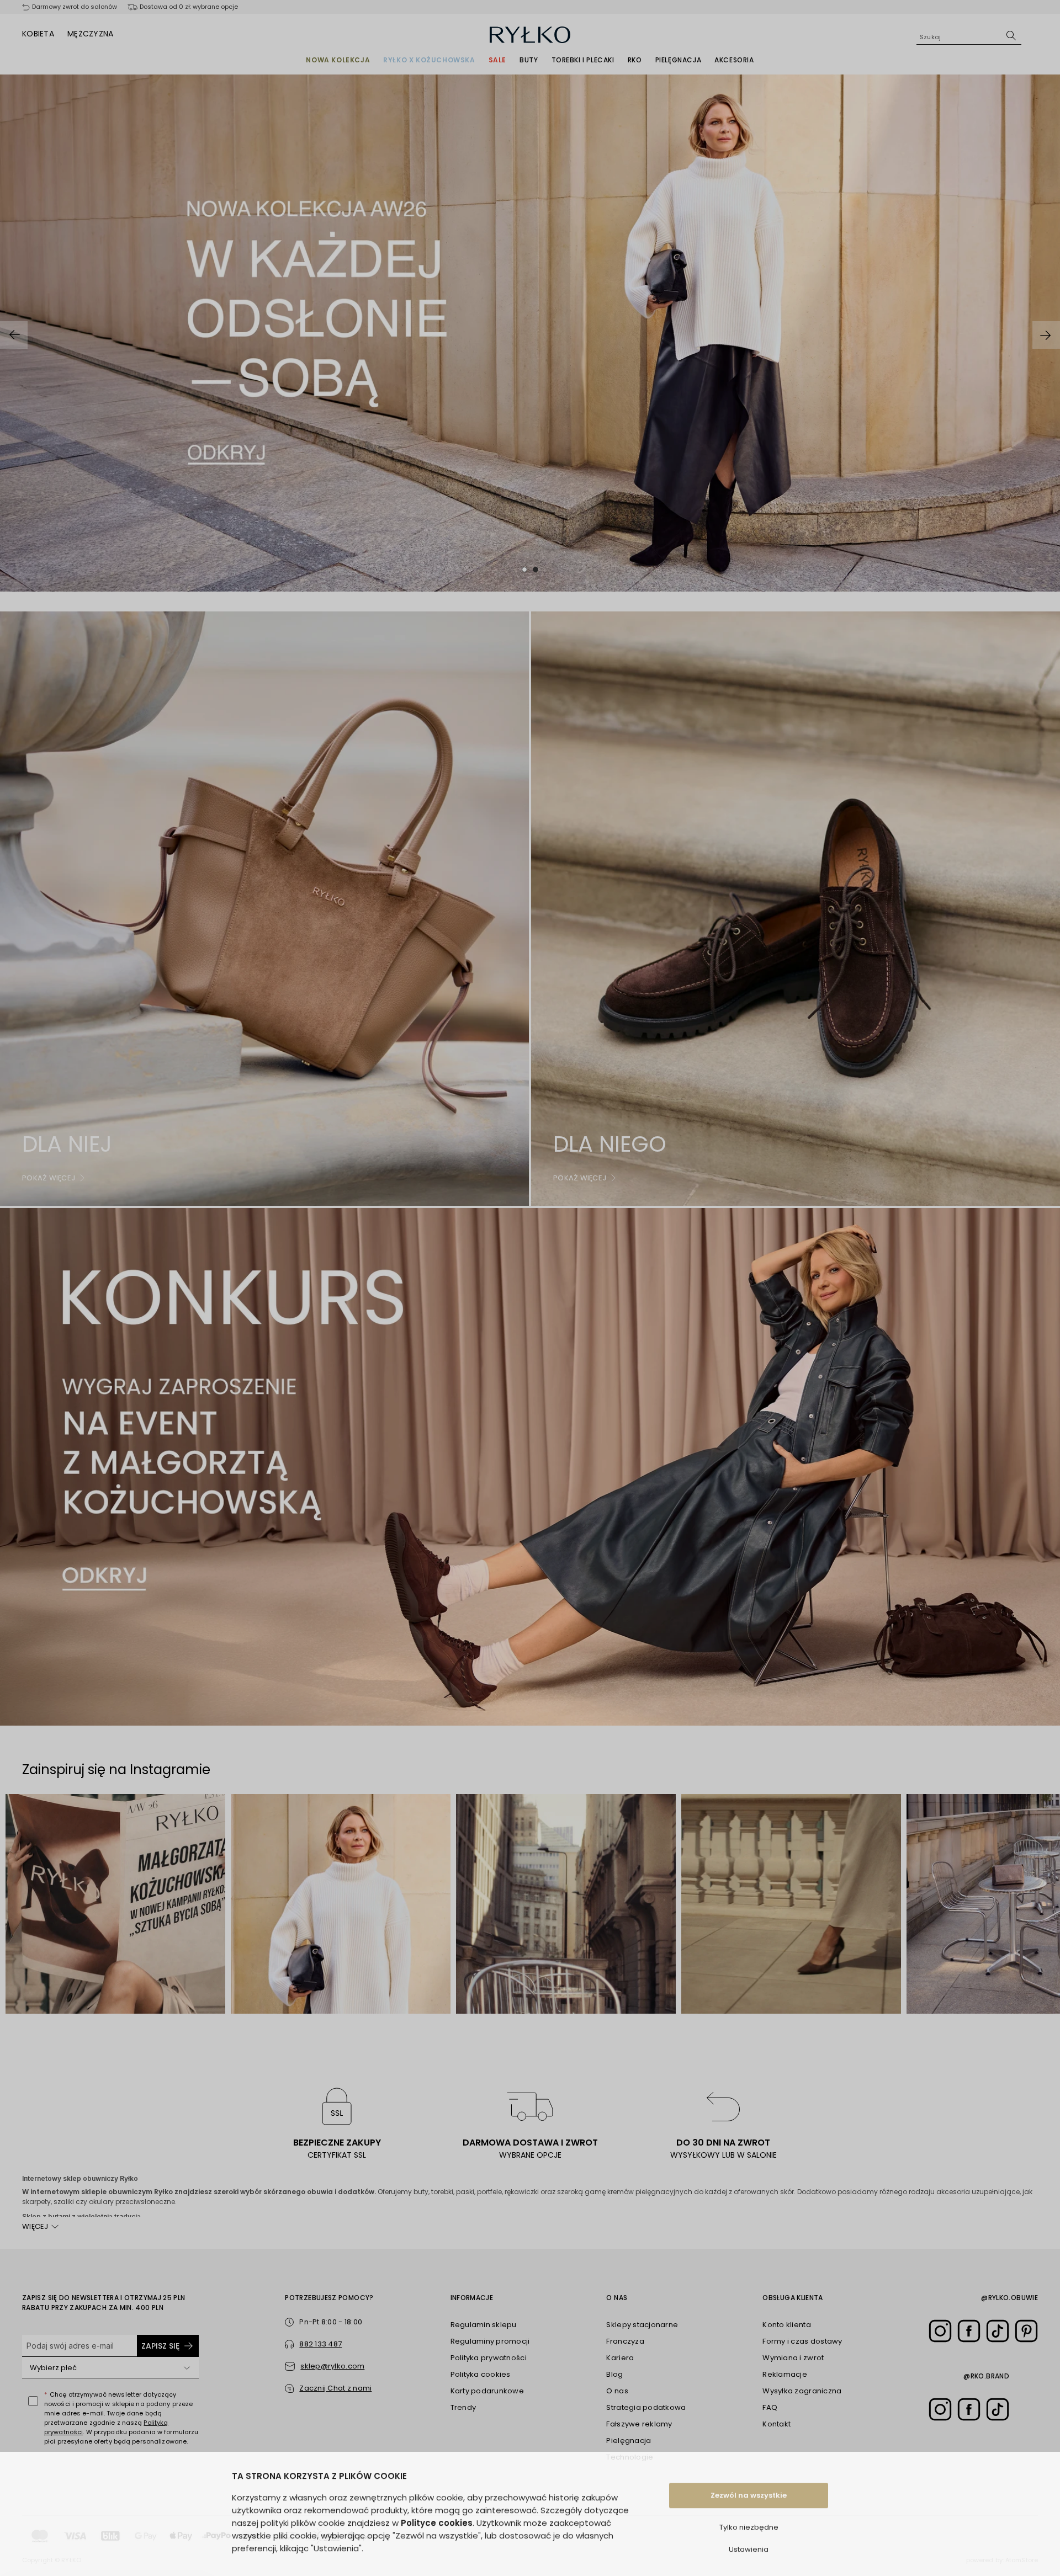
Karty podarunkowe (487, 2391)
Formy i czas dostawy (802, 2341)
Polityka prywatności (489, 2358)
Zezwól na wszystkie (749, 2487)
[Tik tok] (998, 2331)
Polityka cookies (481, 2374)
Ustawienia (749, 2542)
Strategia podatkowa (646, 2407)
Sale (497, 60)
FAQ (770, 2407)
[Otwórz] (187, 2368)
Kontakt (777, 2424)
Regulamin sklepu (484, 2325)
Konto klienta (786, 2325)
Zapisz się (160, 2346)
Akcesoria (734, 60)
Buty (529, 60)
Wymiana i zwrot (793, 2358)
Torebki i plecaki (583, 60)
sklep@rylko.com (332, 2366)
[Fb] (969, 2331)
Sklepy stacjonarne (642, 2325)
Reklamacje (785, 2374)
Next (1046, 335)
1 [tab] (524, 570)
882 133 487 (320, 2344)
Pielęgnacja (679, 60)
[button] (328, 2388)
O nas (617, 2391)
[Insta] (940, 2331)
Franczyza (625, 2341)
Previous (14, 335)
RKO (635, 60)
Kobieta (38, 34)
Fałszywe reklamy (639, 2424)
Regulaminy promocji (490, 2341)
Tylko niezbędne (749, 2519)
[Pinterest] (1026, 2331)
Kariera (620, 2358)
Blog (614, 2374)
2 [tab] (536, 570)
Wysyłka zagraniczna (802, 2391)
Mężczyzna (91, 34)
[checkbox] (33, 2401)
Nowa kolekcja (338, 60)
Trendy (463, 2407)
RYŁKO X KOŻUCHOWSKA (429, 60)
